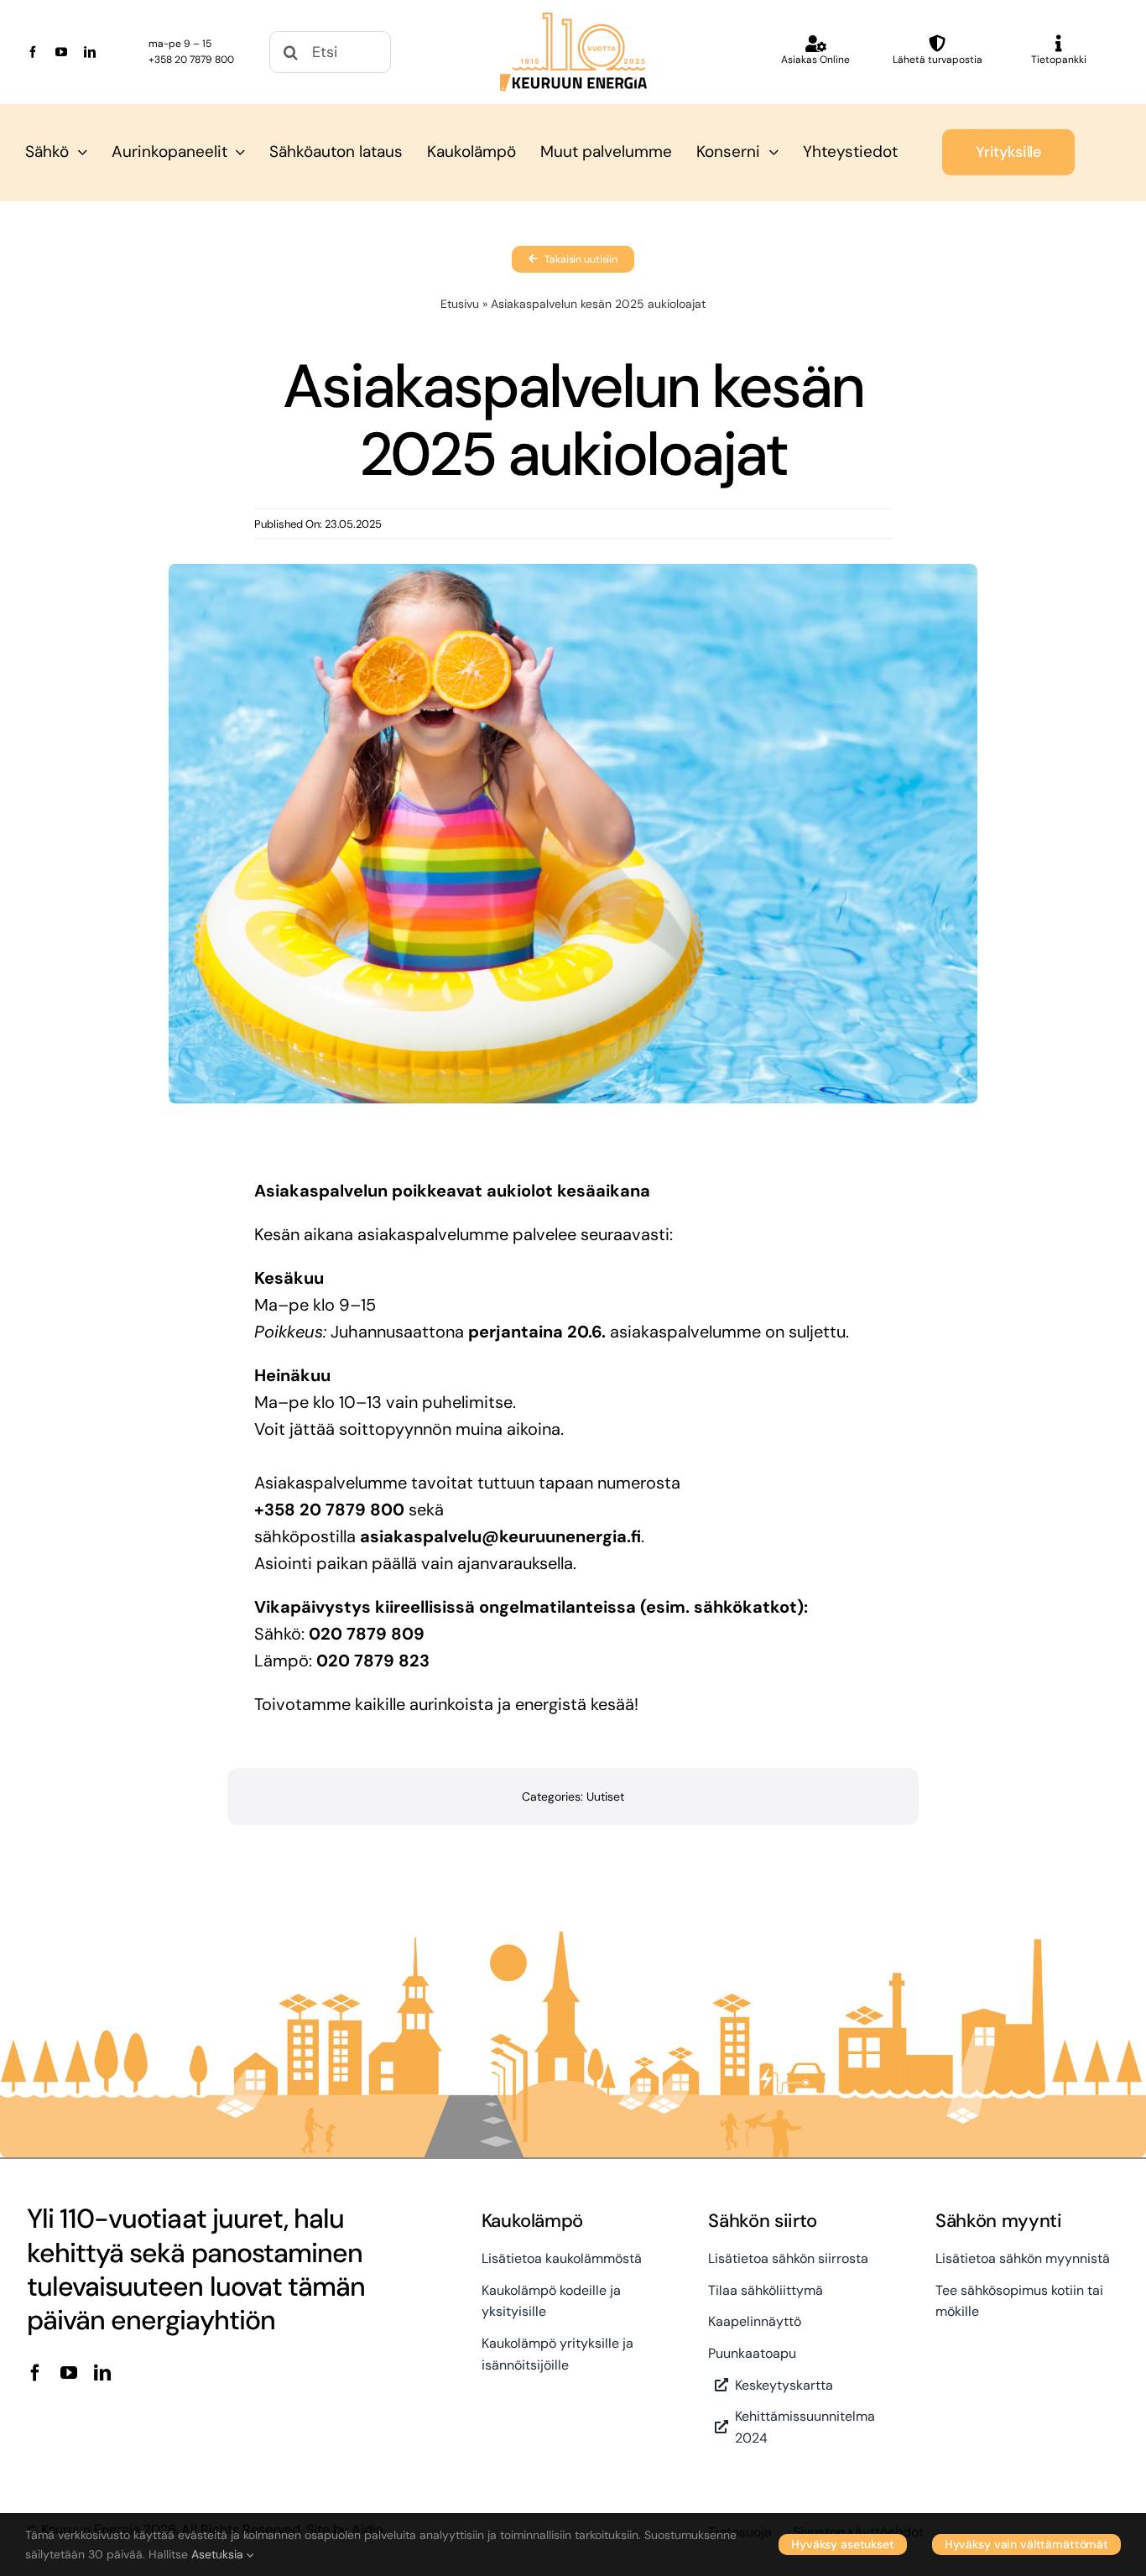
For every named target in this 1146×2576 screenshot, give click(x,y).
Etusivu (460, 304)
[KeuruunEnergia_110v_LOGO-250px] (573, 21)
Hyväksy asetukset (843, 2544)
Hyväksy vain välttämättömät (1026, 2544)
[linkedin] (90, 52)
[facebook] (33, 52)
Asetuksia (219, 2554)
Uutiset (605, 1796)
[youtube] (61, 52)
